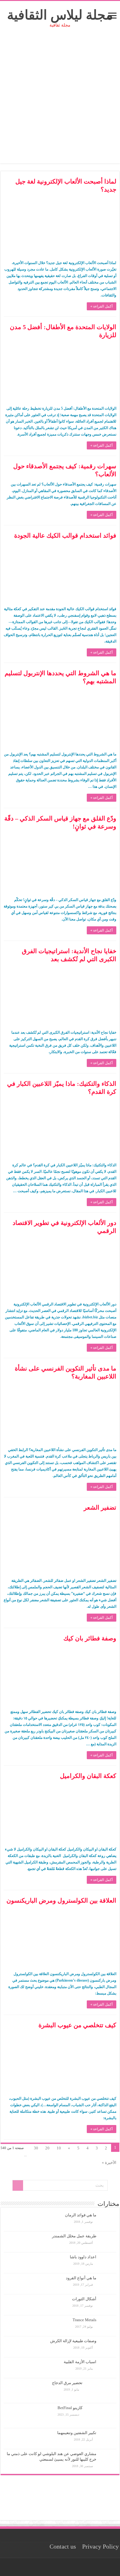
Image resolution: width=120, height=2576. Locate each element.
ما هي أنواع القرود (81, 2278)
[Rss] (68, 2567)
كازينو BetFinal (70, 2408)
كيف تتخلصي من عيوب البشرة (77, 2025)
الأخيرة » (109, 2163)
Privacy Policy (100, 2547)
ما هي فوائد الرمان (81, 2215)
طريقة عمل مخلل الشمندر (74, 2236)
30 (36, 2148)
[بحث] (18, 2185)
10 (59, 2148)
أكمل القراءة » (102, 306)
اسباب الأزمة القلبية (80, 2362)
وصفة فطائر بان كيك (90, 1638)
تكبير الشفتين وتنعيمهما (77, 2433)
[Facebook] (62, 2567)
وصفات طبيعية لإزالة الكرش (73, 2341)
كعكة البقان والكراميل (88, 1776)
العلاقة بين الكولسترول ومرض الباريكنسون (61, 1900)
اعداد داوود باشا (83, 2257)
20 (47, 2148)
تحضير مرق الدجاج (67, 2383)
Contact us (63, 2547)
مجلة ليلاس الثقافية (60, 15)
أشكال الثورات (84, 2299)
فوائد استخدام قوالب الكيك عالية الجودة (65, 535)
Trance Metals (84, 2320)
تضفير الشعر (100, 1507)
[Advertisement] (60, 103)
